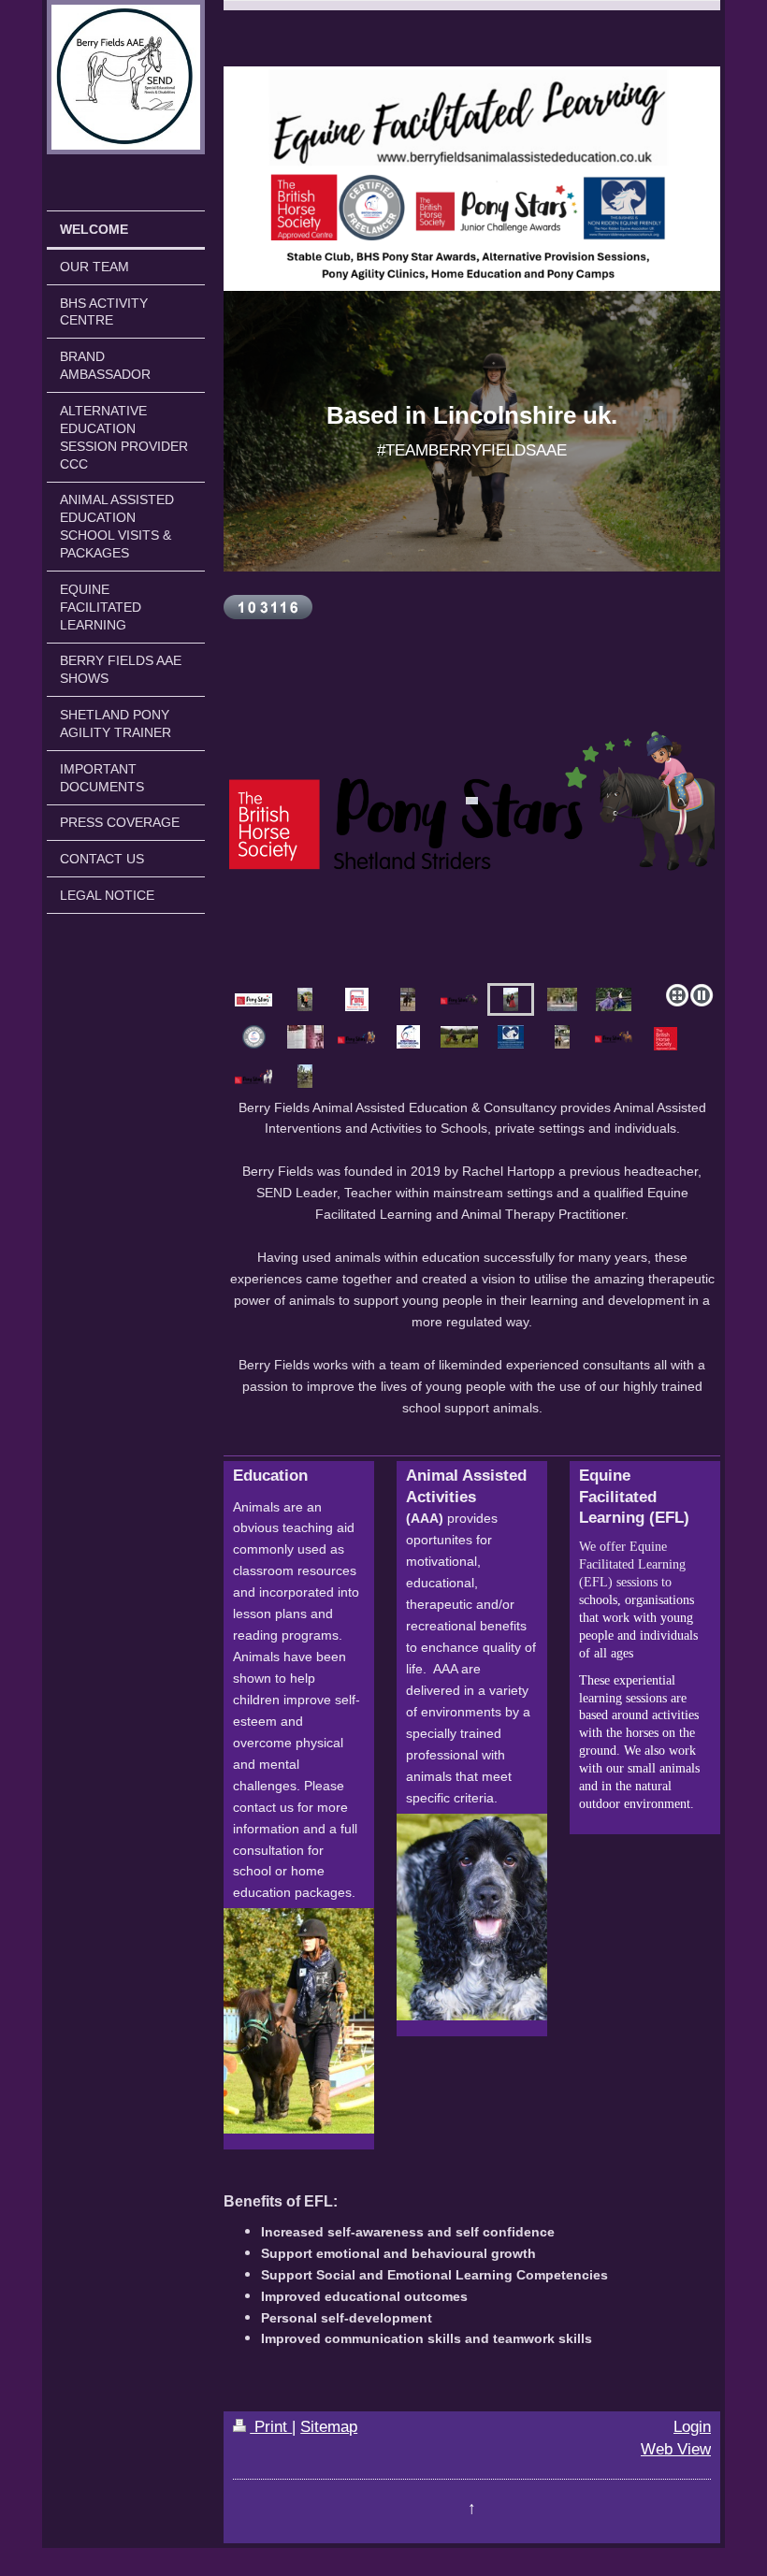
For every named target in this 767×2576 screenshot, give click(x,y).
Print (271, 2427)
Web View (676, 2449)
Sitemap (329, 2427)
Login (692, 2427)
